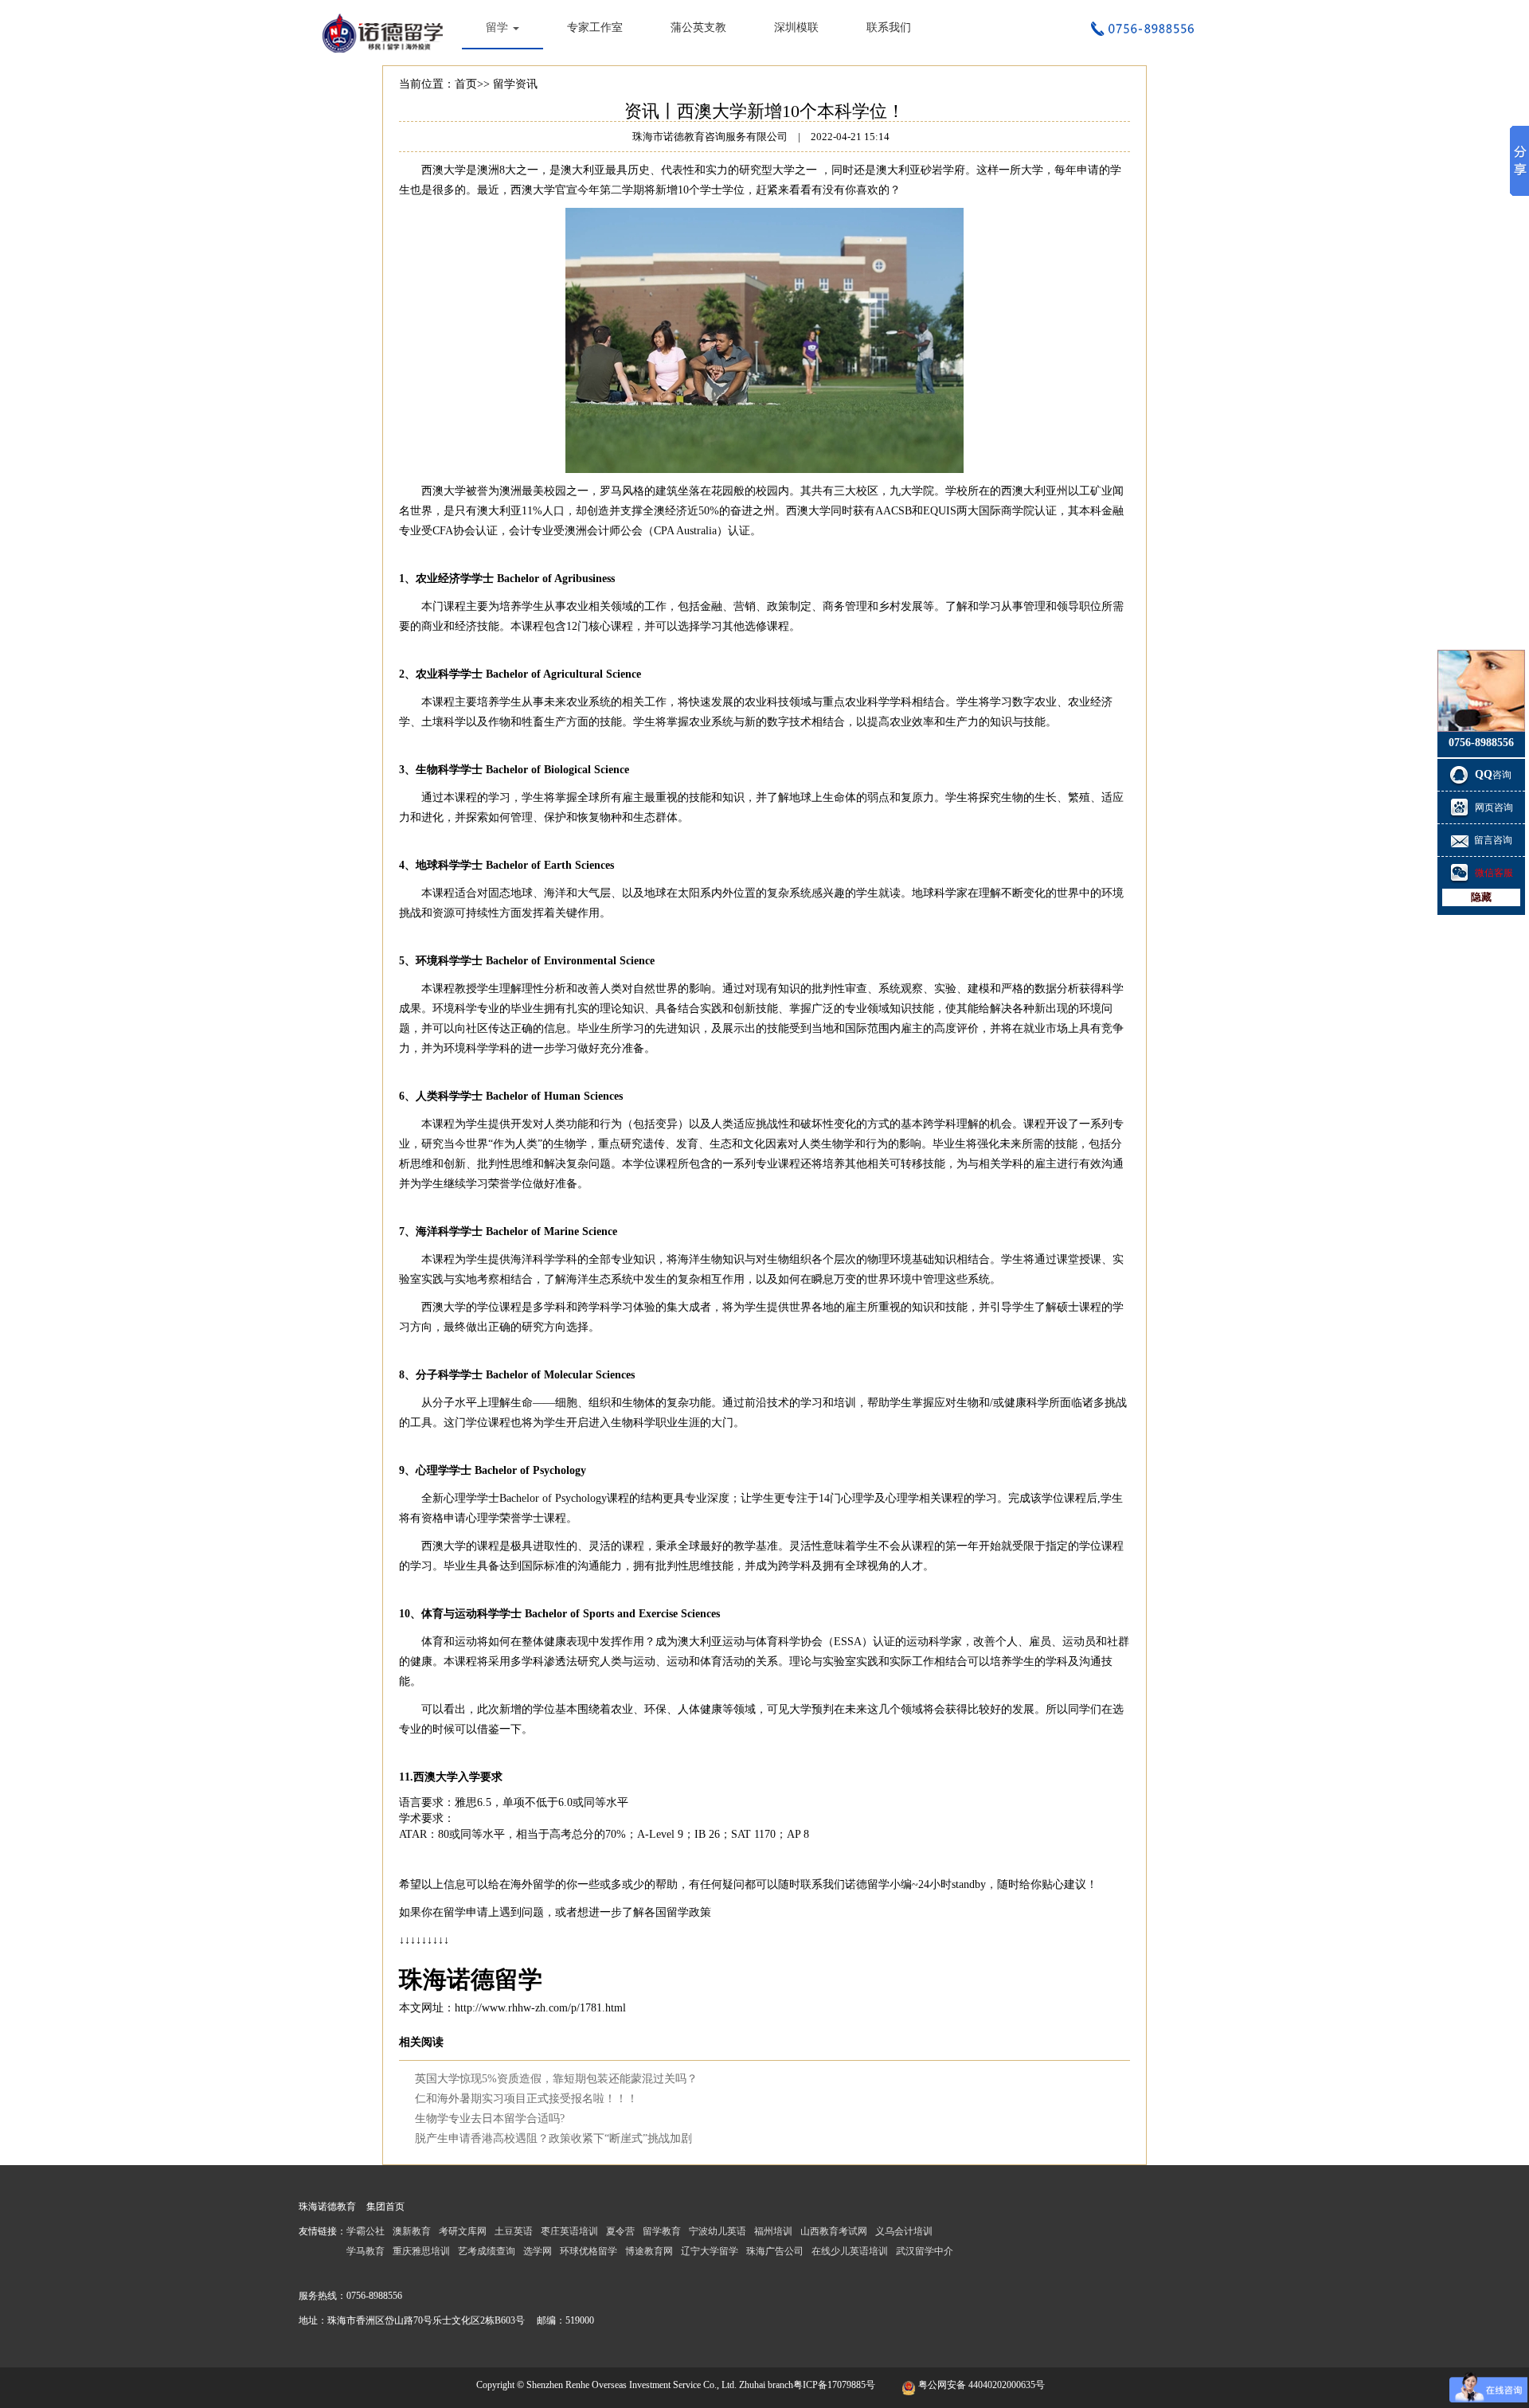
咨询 (1494, 775)
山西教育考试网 (834, 2231)
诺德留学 (867, 1884)
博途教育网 (649, 2251)
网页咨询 (1494, 807)
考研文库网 (463, 2231)
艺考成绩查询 (487, 2251)
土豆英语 (514, 2231)
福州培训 (773, 2231)
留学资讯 (515, 84)
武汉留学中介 (925, 2251)
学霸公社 (366, 2231)
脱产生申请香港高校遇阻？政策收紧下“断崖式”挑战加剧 (553, 2138)
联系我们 (889, 27)
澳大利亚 (583, 170)
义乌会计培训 (904, 2231)
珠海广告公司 (775, 2251)
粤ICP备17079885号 (834, 2385)
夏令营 (620, 2231)
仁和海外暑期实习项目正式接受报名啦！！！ (526, 2099)
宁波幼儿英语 (718, 2231)
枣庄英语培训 (569, 2231)
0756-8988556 (374, 2296)
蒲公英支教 (698, 27)
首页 (466, 84)
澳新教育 (412, 2231)
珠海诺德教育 (327, 2207)
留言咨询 (1493, 840)
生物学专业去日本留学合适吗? (490, 2119)
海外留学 (533, 1884)
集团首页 (385, 2207)
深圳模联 (796, 27)
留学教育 (662, 2231)
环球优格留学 (589, 2251)
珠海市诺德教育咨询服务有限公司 (386, 32)
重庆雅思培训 (421, 2251)
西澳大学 (444, 170)
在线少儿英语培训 (850, 2251)
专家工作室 (595, 27)
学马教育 (366, 2251)
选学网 (538, 2251)
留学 (499, 27)
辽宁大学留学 (710, 2251)
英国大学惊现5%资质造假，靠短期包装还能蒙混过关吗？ (556, 2079)
